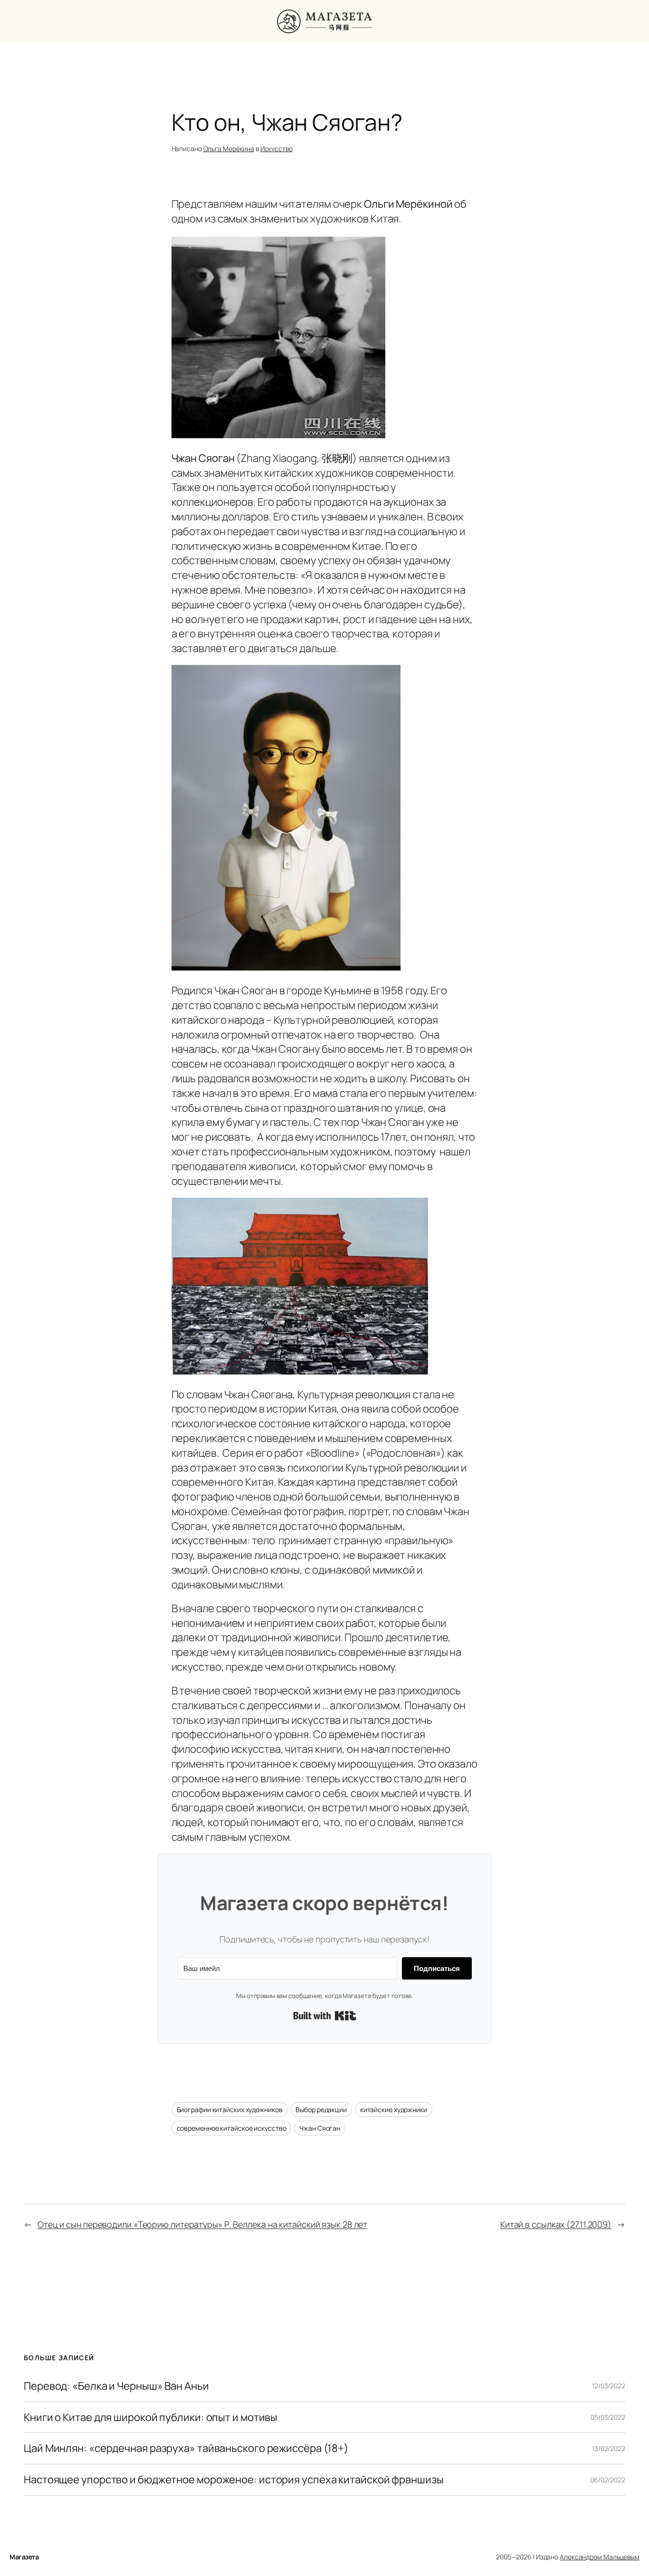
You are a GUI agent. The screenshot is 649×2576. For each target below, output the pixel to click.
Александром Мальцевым (600, 2557)
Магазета (24, 2557)
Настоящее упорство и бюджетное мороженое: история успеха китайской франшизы (234, 2480)
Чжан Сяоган (320, 2128)
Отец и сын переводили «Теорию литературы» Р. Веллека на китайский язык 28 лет (202, 2224)
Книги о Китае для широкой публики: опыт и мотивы (151, 2417)
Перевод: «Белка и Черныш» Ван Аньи (116, 2386)
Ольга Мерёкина (229, 149)
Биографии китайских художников (230, 2110)
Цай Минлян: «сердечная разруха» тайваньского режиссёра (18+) (186, 2448)
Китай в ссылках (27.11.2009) (556, 2224)
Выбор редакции (321, 2110)
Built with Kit (325, 2016)
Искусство (277, 149)
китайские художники (394, 2110)
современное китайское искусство (232, 2128)
